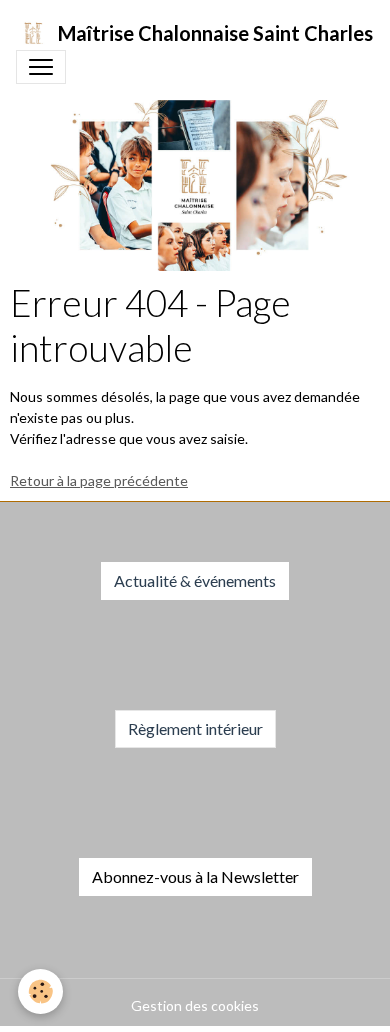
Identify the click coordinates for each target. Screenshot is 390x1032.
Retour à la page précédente (99, 480)
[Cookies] (40, 991)
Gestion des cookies (195, 1005)
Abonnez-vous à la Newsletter (195, 876)
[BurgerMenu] (41, 67)
